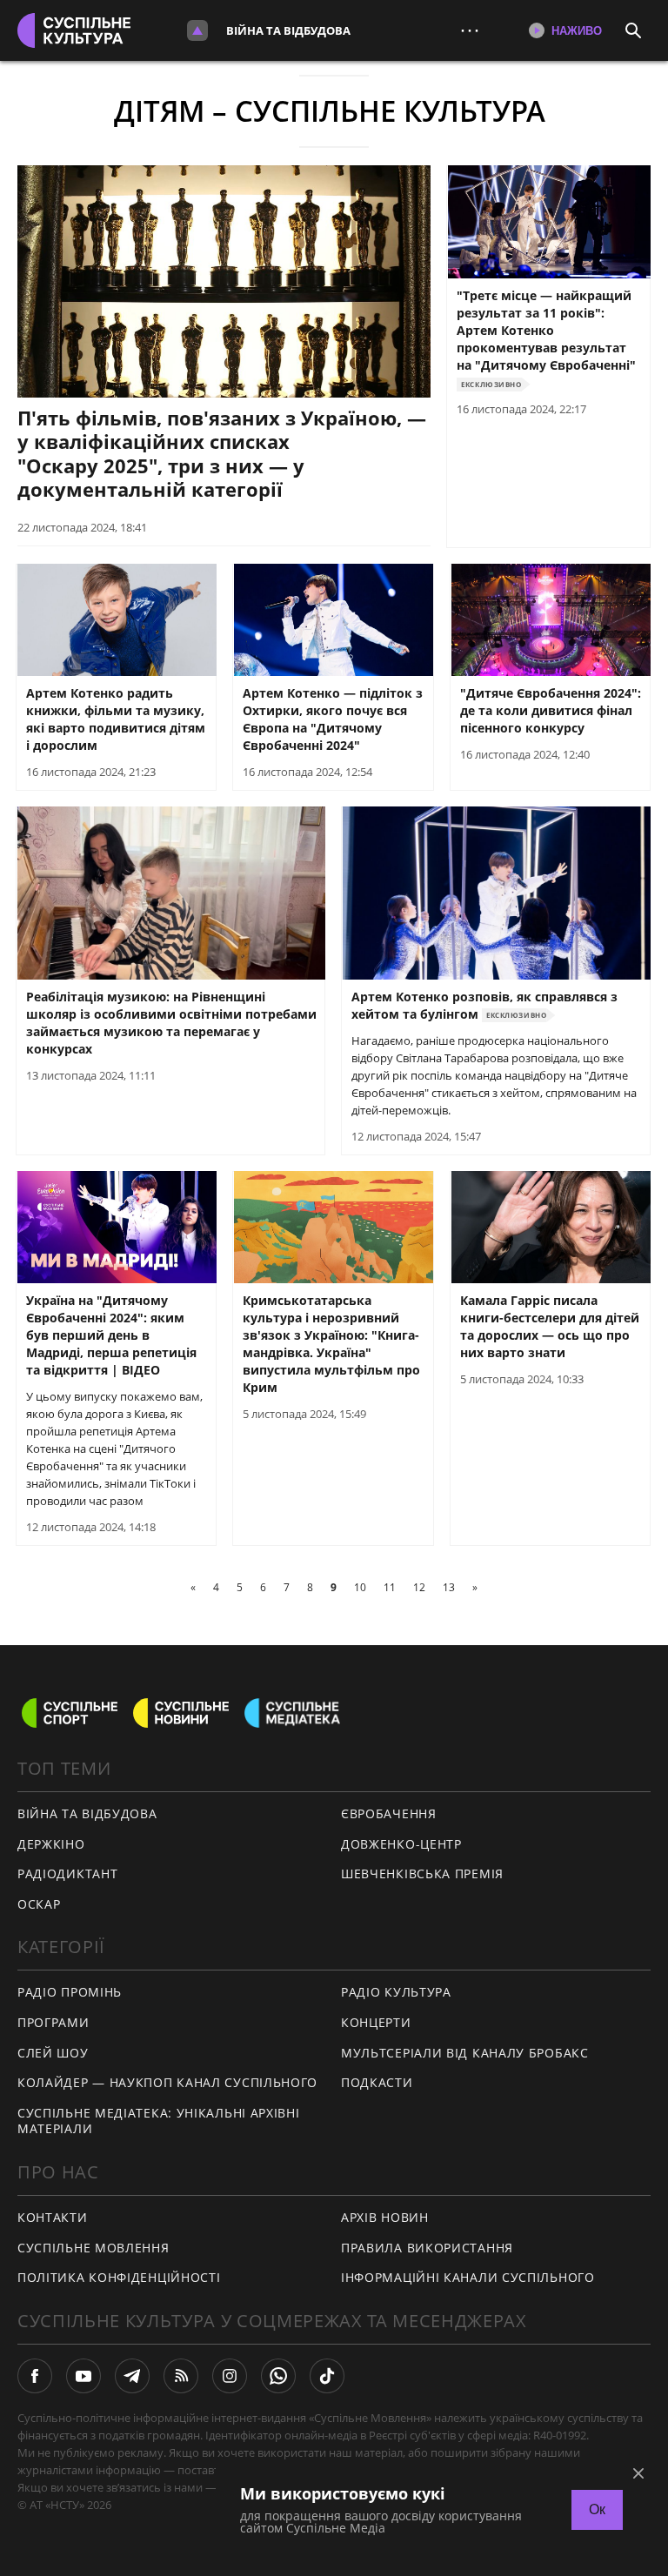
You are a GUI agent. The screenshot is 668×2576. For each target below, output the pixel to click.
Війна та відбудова (288, 30)
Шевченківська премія (422, 1873)
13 (449, 1587)
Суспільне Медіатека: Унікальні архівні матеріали (159, 2121)
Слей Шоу (53, 2053)
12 (419, 1587)
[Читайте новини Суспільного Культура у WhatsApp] (278, 2376)
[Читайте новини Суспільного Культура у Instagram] (230, 2376)
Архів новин (385, 2217)
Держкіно (51, 1844)
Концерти (376, 2022)
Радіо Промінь (70, 1992)
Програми (53, 2022)
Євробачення (389, 1813)
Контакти (53, 2217)
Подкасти (377, 2082)
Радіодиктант (67, 1873)
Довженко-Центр (401, 1844)
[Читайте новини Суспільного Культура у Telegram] (132, 2376)
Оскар (39, 1904)
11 (390, 1587)
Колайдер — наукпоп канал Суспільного (167, 2082)
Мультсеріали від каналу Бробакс (465, 2053)
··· (470, 30)
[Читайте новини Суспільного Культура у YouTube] (83, 2376)
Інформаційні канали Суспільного (468, 2277)
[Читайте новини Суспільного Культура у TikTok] (327, 2376)
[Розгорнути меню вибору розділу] (197, 30)
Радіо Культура (396, 1992)
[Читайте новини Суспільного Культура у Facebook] (35, 2376)
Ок (597, 2509)
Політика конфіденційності (119, 2277)
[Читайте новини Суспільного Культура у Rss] (181, 2376)
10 (360, 1587)
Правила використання (427, 2248)
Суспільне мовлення (94, 2248)
